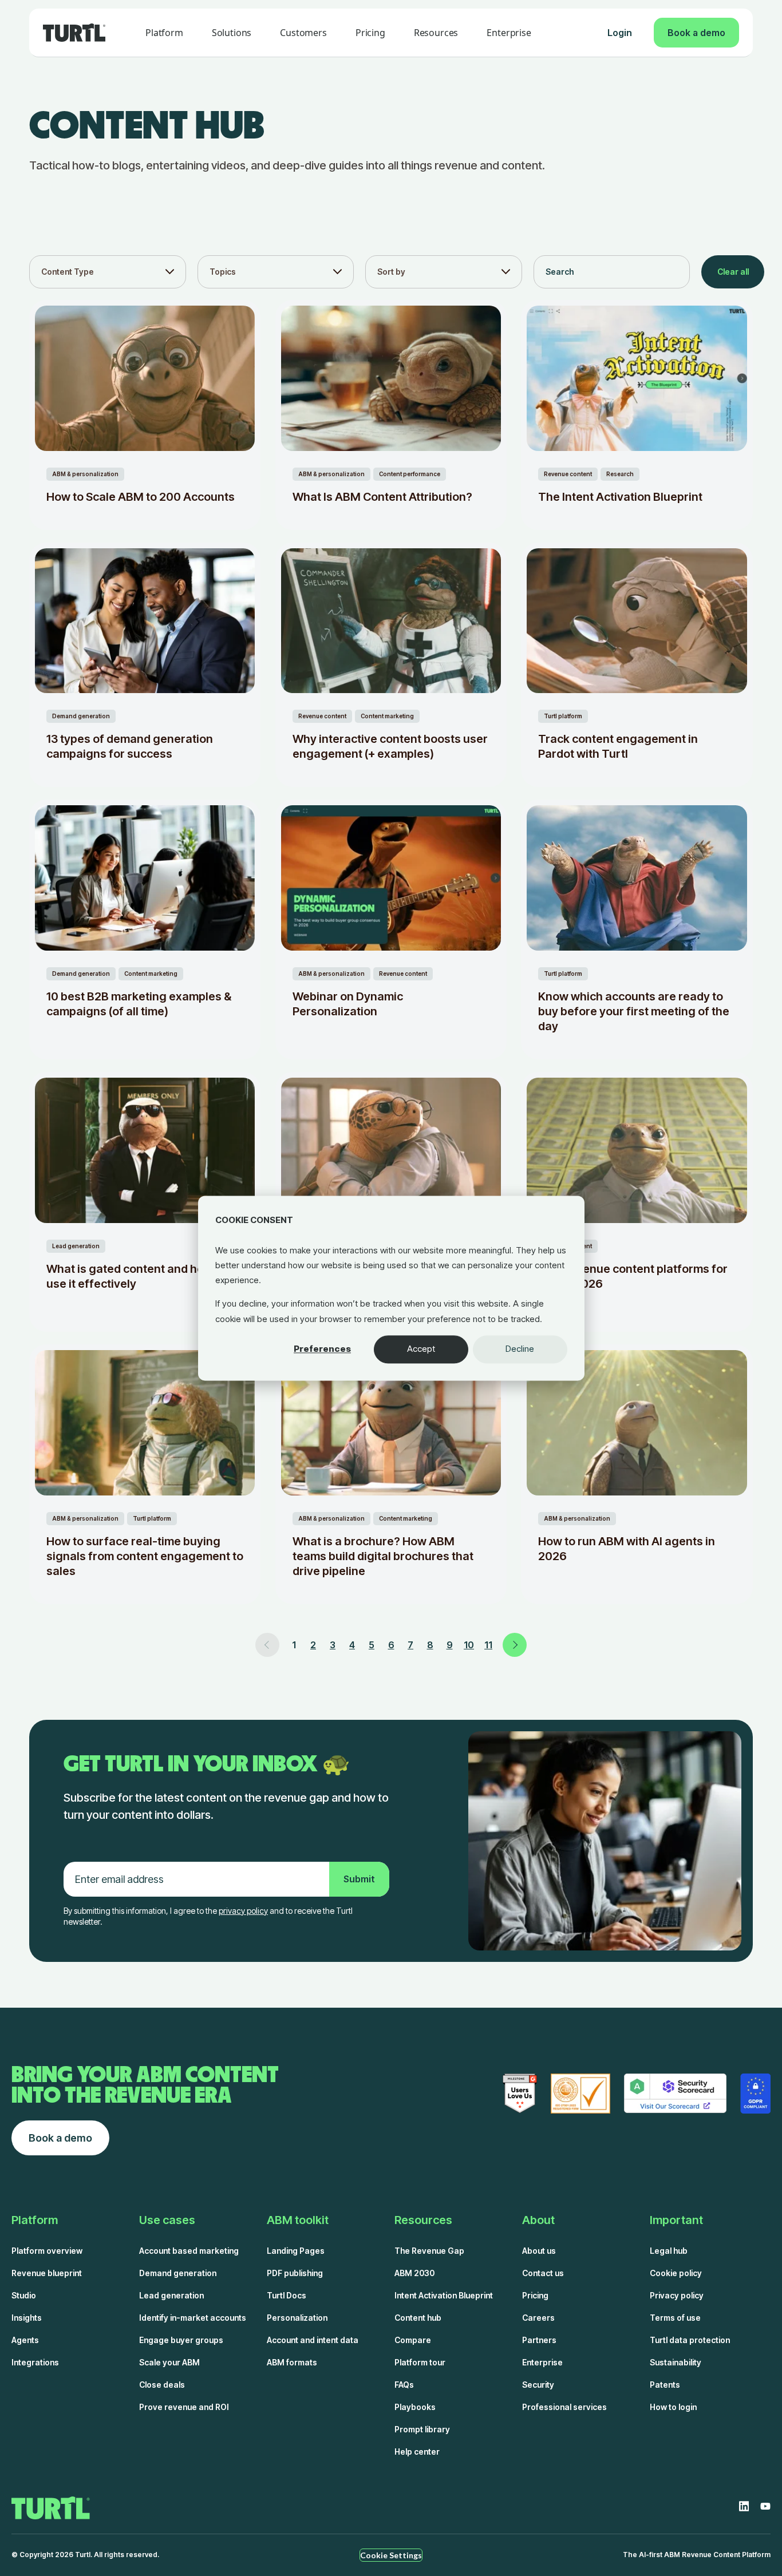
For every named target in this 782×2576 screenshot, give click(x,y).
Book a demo (696, 33)
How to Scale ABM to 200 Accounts (141, 497)
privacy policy (243, 1911)
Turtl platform (563, 716)
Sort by (391, 272)
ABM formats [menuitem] (292, 2362)
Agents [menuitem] (25, 2340)
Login (620, 33)
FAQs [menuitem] (404, 2385)
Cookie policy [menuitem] (676, 2273)
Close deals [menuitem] (162, 2385)
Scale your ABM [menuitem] (169, 2362)
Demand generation (81, 716)
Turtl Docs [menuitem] (287, 2295)
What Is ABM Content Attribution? (382, 497)
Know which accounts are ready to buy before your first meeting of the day (634, 1011)
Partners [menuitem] (539, 2340)
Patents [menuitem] (665, 2385)
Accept (421, 1349)
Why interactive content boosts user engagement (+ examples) (390, 746)
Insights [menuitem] (27, 2318)
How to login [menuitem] (673, 2407)
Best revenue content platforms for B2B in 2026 (633, 1276)
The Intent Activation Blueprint (620, 497)
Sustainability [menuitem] (676, 2362)
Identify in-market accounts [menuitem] (193, 2318)
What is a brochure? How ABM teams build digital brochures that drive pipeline (383, 1556)
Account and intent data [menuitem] (313, 2340)
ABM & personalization (85, 474)
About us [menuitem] (539, 2251)
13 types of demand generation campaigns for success (130, 746)
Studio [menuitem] (24, 2295)
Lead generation (76, 1246)
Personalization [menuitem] (297, 2318)
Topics (223, 272)
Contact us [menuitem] (543, 2273)
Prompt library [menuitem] (422, 2429)
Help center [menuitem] (417, 2452)
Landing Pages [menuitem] (296, 2251)
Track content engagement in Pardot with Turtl (618, 746)
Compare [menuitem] (413, 2340)
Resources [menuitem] (436, 33)
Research (620, 474)
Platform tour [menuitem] (420, 2362)
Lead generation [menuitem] (171, 2295)
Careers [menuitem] (538, 2318)
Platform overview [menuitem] (47, 2251)
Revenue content (568, 474)
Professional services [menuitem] (564, 2407)
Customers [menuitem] (303, 33)
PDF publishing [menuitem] (295, 2273)
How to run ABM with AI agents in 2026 (627, 1549)
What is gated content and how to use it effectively (136, 1276)
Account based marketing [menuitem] (189, 2251)
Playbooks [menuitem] (415, 2407)
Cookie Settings (391, 2555)
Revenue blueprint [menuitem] (47, 2273)
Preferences (322, 1349)
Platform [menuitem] (164, 33)
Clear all (733, 272)
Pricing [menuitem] (370, 33)
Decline (520, 1349)
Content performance (410, 474)
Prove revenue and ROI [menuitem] (184, 2407)
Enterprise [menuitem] (509, 33)
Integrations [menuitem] (35, 2362)
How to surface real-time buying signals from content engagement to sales (145, 1556)
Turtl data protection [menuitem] (690, 2340)
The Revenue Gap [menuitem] (429, 2251)
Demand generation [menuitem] (178, 2273)
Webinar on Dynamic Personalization (348, 1004)
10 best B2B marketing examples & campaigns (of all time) (139, 1004)
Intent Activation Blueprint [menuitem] (444, 2295)
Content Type (68, 272)
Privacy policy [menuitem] (677, 2295)
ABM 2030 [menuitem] (414, 2273)
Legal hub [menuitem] (669, 2251)
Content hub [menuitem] (418, 2318)
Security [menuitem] (538, 2385)
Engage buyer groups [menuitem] (181, 2340)
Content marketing (387, 716)
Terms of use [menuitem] (675, 2318)
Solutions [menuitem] (232, 33)
